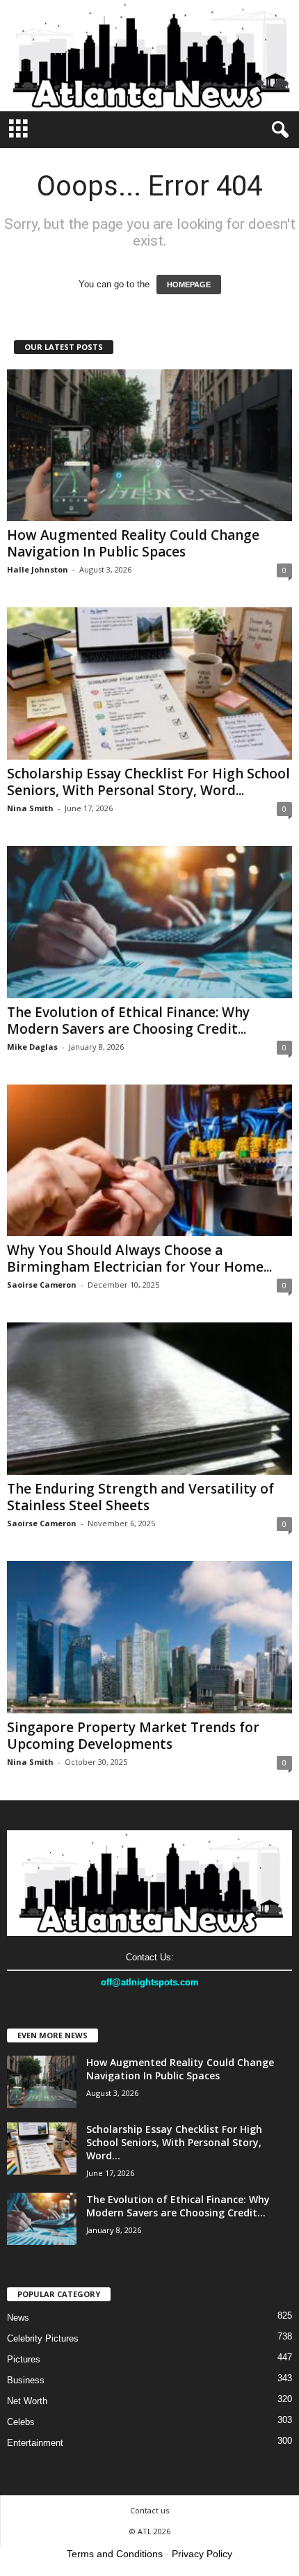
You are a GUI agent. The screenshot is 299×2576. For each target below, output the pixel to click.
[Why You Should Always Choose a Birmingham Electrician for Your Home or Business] (149, 1161)
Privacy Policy (202, 2554)
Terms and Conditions (115, 2554)
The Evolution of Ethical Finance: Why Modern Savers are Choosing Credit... (128, 1021)
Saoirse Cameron (42, 1285)
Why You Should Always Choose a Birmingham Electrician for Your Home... (139, 1258)
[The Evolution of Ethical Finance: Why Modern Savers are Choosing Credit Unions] (149, 922)
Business (26, 2380)
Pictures (24, 2359)
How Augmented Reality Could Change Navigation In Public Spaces (133, 543)
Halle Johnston (38, 569)
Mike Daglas (32, 1047)
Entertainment (35, 2443)
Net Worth (27, 2401)
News (18, 2318)
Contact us (149, 2510)
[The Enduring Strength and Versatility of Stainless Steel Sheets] (149, 1399)
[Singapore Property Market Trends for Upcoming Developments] (149, 1637)
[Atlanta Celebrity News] (149, 56)
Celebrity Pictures (43, 2338)
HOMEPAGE (189, 285)
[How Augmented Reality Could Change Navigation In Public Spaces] (149, 446)
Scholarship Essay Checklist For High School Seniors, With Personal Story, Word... (148, 782)
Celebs (21, 2422)
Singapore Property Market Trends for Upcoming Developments (133, 1736)
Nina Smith (30, 808)
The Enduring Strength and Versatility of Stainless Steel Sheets (140, 1497)
